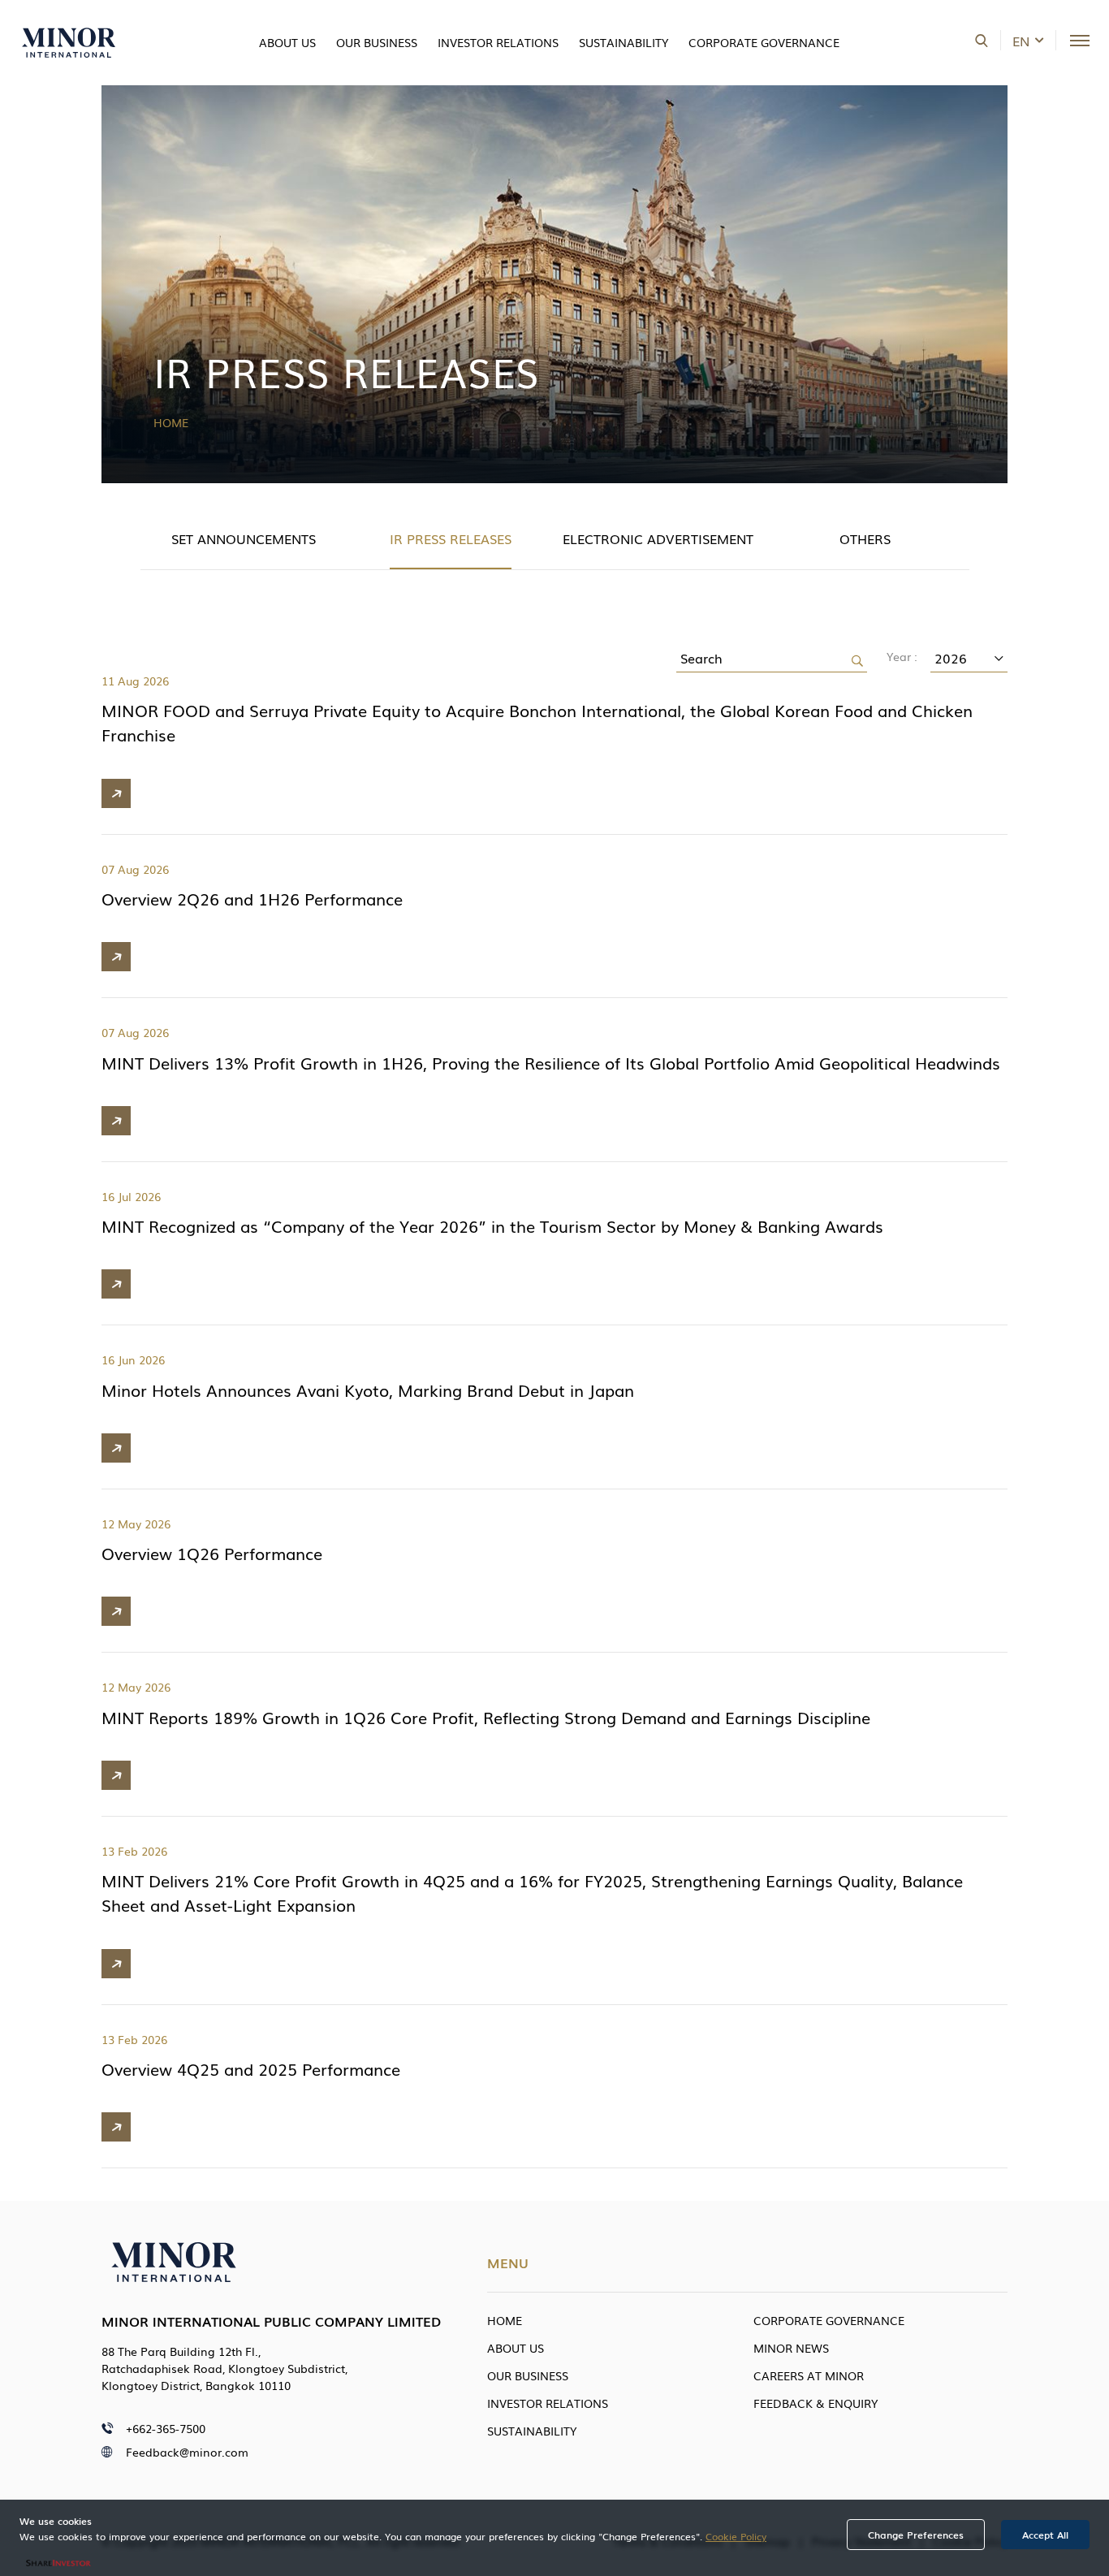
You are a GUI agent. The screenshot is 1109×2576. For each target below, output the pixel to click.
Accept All (1045, 2535)
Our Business (377, 42)
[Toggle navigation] (1080, 41)
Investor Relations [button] (498, 42)
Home (171, 422)
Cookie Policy (736, 2536)
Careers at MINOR (809, 2375)
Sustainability (532, 2431)
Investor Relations (548, 2403)
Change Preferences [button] (916, 2535)
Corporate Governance (829, 2320)
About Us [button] (287, 42)
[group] (244, 540)
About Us (516, 2348)
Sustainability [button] (624, 42)
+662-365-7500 (166, 2428)
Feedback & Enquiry (816, 2403)
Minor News (791, 2348)
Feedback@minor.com (187, 2452)
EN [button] (1021, 41)
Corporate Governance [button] (764, 42)
